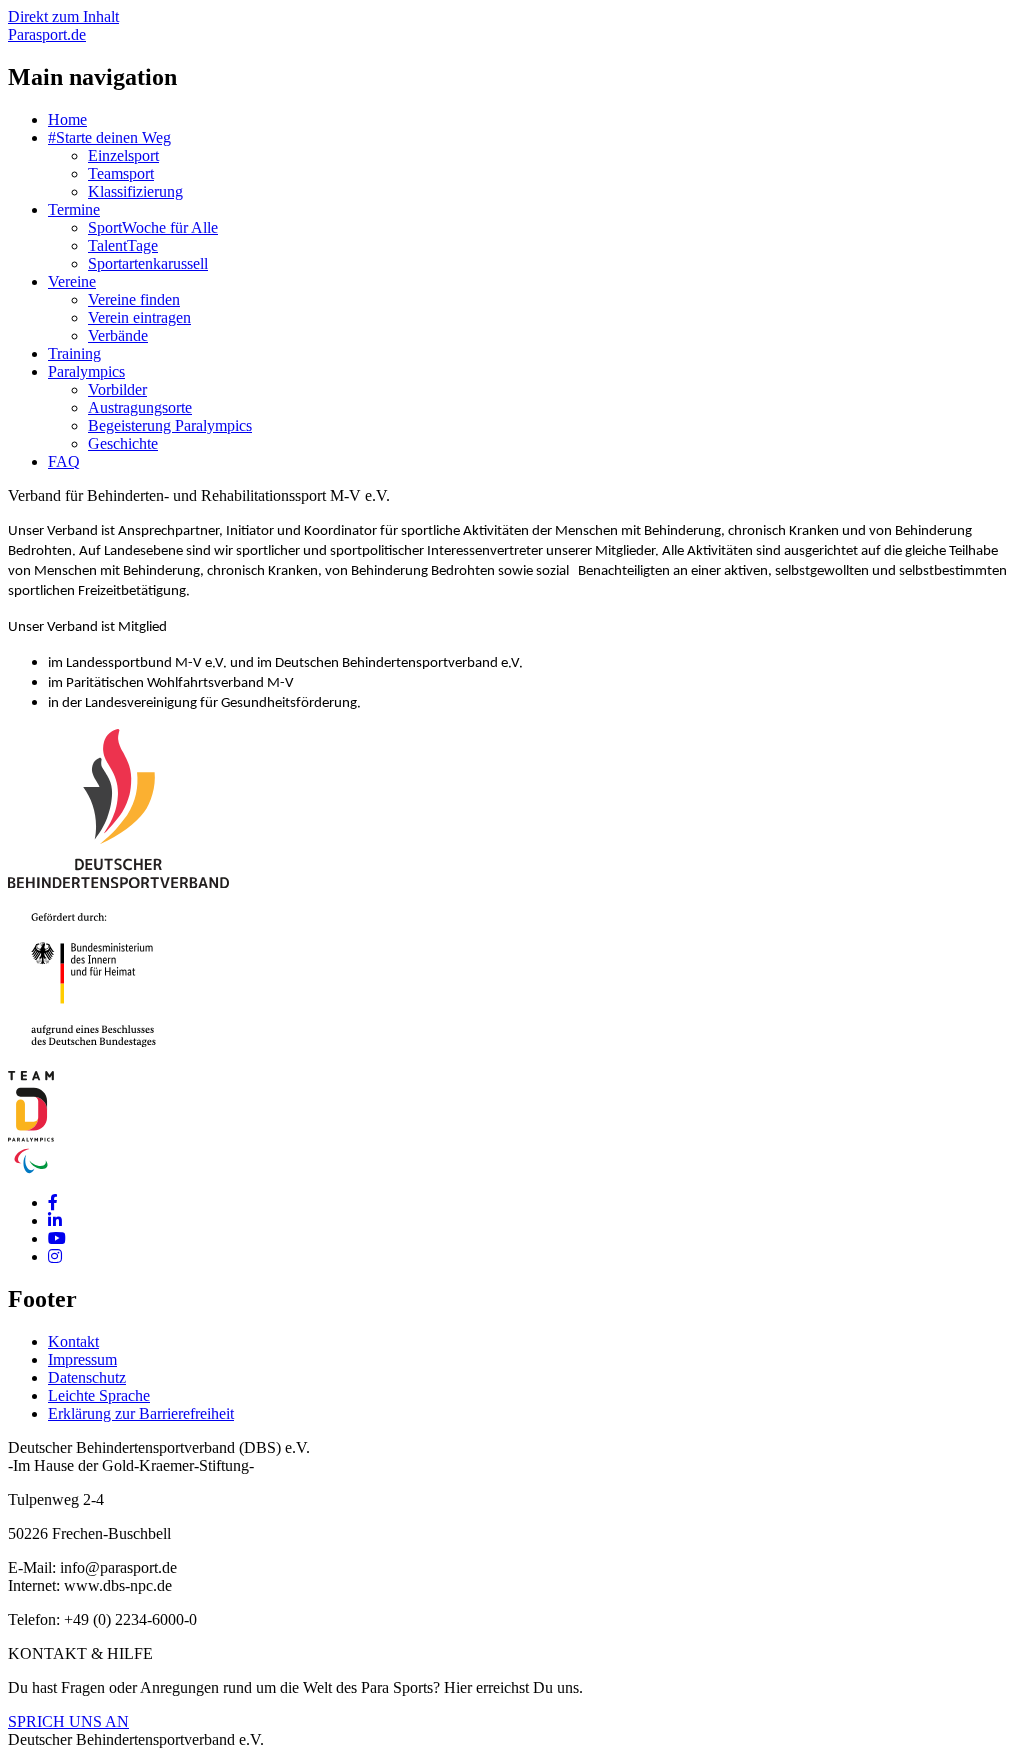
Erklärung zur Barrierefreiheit (141, 1413)
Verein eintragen (139, 317)
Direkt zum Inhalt (63, 16)
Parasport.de (47, 34)
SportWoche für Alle (153, 227)
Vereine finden (134, 299)
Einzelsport (123, 155)
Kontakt (73, 1341)
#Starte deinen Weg (109, 137)
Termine (74, 209)
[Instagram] (55, 1256)
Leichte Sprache (99, 1395)
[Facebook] (53, 1202)
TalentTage (123, 245)
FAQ (64, 461)
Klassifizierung (135, 191)
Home (67, 119)
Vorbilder (117, 389)
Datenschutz (87, 1377)
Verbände (118, 335)
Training (74, 353)
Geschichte (123, 443)
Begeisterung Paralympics (170, 425)
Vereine (72, 281)
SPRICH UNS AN (68, 1721)
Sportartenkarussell (148, 263)
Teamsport (121, 173)
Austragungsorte (140, 407)
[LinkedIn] (55, 1220)
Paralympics (86, 371)
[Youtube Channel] (57, 1238)
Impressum (82, 1359)
